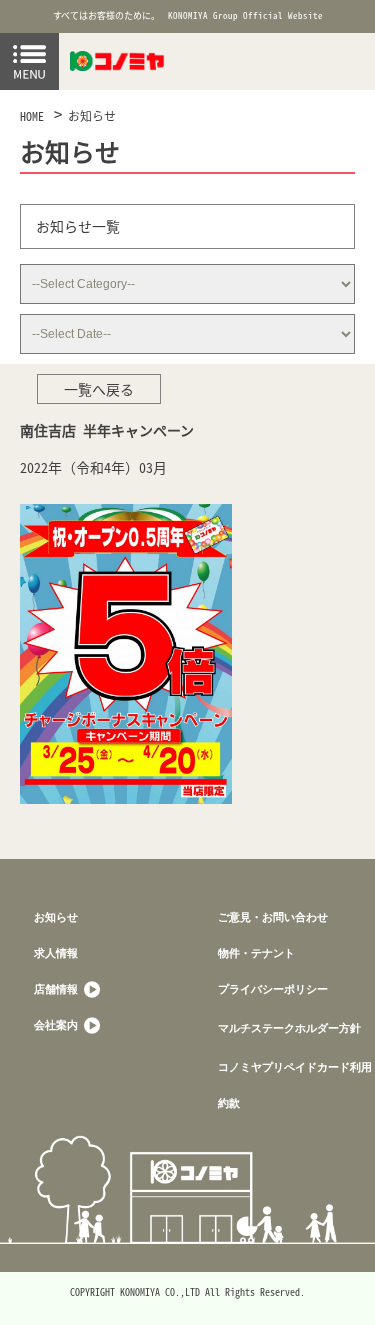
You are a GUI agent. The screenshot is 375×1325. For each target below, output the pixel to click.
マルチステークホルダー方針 (289, 1027)
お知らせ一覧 (78, 226)
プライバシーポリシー (273, 988)
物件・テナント (256, 952)
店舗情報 (57, 988)
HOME (32, 116)
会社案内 (57, 1024)
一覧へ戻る (99, 389)
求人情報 (56, 952)
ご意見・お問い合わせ (273, 916)
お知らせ (92, 116)
